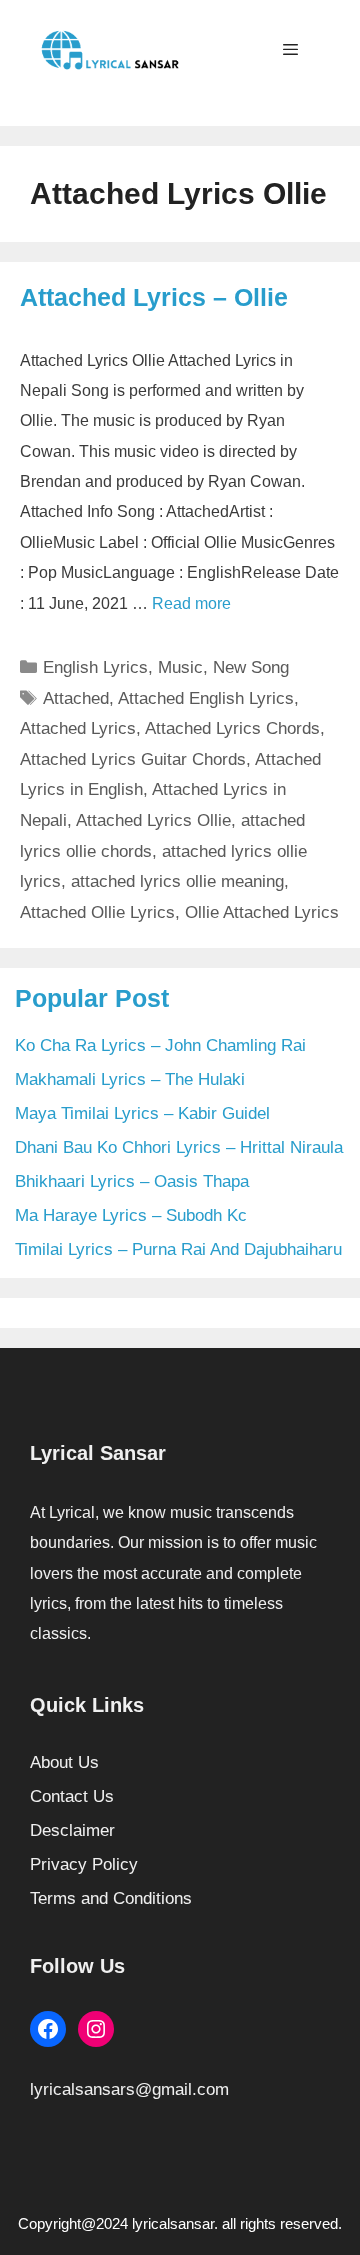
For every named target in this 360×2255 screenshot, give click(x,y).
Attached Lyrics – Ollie (154, 297)
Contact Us (72, 1796)
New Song (251, 667)
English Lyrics (95, 667)
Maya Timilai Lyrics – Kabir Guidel (142, 1113)
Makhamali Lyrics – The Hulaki (130, 1079)
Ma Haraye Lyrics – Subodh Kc (131, 1215)
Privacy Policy (84, 1864)
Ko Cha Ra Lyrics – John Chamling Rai (160, 1045)
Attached (76, 698)
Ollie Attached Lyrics (262, 912)
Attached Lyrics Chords (232, 728)
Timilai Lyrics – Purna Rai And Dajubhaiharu (178, 1249)
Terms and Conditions (111, 1898)
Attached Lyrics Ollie (153, 820)
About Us (64, 1762)
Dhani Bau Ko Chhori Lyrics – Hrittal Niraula (179, 1147)
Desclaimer (72, 1830)
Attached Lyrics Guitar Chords (133, 759)
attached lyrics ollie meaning (177, 881)
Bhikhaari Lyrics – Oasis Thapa (132, 1181)
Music (180, 667)
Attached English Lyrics (206, 698)
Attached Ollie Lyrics (97, 912)
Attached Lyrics (78, 728)
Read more (191, 603)
